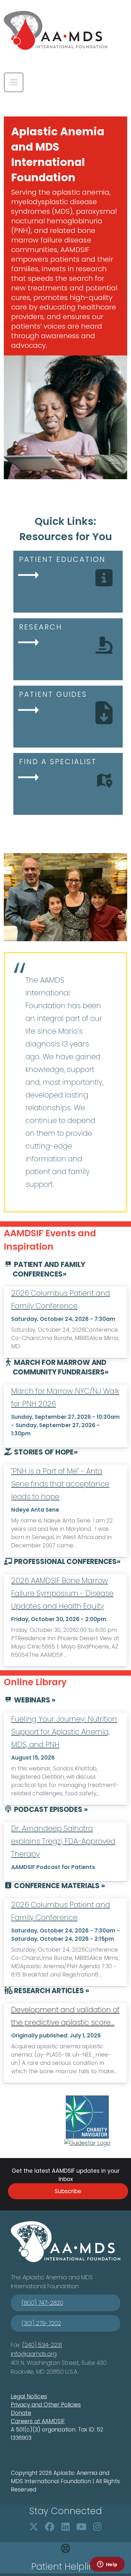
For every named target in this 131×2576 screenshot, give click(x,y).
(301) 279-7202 (41, 2323)
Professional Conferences (65, 1562)
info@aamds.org (34, 2354)
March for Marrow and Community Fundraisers (60, 1367)
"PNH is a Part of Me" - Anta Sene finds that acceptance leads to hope (60, 1484)
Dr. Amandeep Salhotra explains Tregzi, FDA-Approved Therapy (63, 1841)
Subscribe (68, 2191)
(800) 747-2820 (42, 2303)
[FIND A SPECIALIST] (67, 786)
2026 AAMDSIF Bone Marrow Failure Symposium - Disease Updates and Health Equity (62, 1593)
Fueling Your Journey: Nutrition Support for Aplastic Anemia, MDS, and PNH (64, 1732)
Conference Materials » (59, 1886)
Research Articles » (51, 1991)
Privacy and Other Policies (46, 2405)
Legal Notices (29, 2396)
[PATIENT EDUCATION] (67, 584)
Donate (21, 2413)
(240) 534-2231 (42, 2345)
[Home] (55, 30)
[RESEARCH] (67, 651)
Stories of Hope (43, 1452)
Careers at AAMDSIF (38, 2421)
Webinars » (34, 1700)
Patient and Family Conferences (49, 1269)
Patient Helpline (65, 2567)
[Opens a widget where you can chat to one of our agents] (107, 2565)
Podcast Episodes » (50, 1809)
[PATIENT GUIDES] (67, 719)
